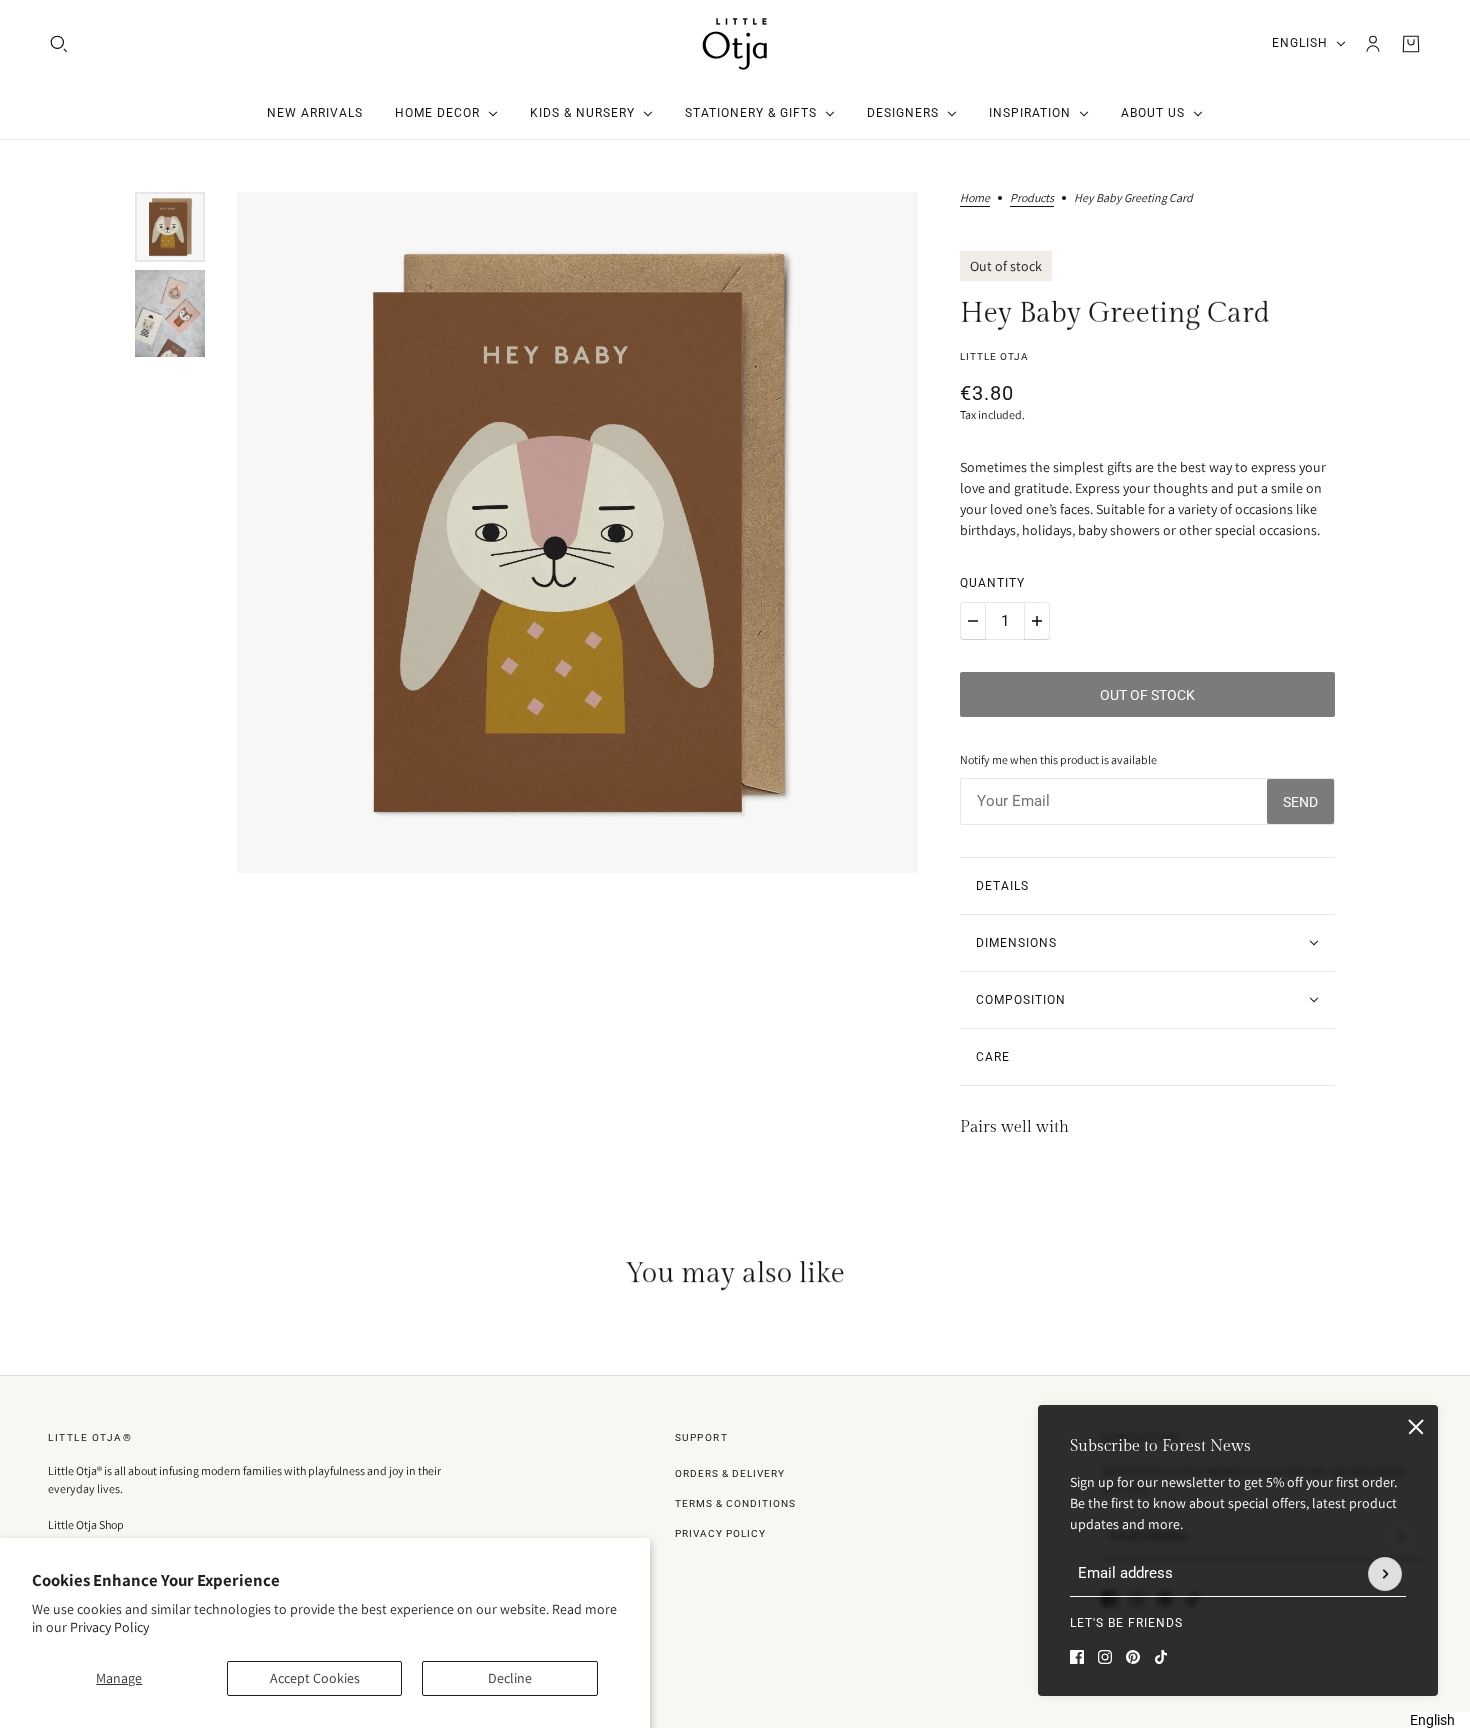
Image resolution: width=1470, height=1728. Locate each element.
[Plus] (1037, 621)
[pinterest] (1133, 1657)
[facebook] (1077, 1657)
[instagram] (1105, 1657)
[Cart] (1411, 44)
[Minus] (973, 621)
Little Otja (994, 356)
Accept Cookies (315, 1678)
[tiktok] (1161, 1657)
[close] (1416, 1427)
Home (975, 198)
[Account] (1373, 44)
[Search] (59, 44)
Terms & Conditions (735, 1503)
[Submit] (1385, 1574)
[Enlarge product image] (577, 532)
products (1032, 198)
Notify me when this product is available (1058, 759)
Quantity (992, 583)
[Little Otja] (735, 43)
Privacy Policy (109, 1627)
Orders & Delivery (730, 1473)
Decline (510, 1678)
